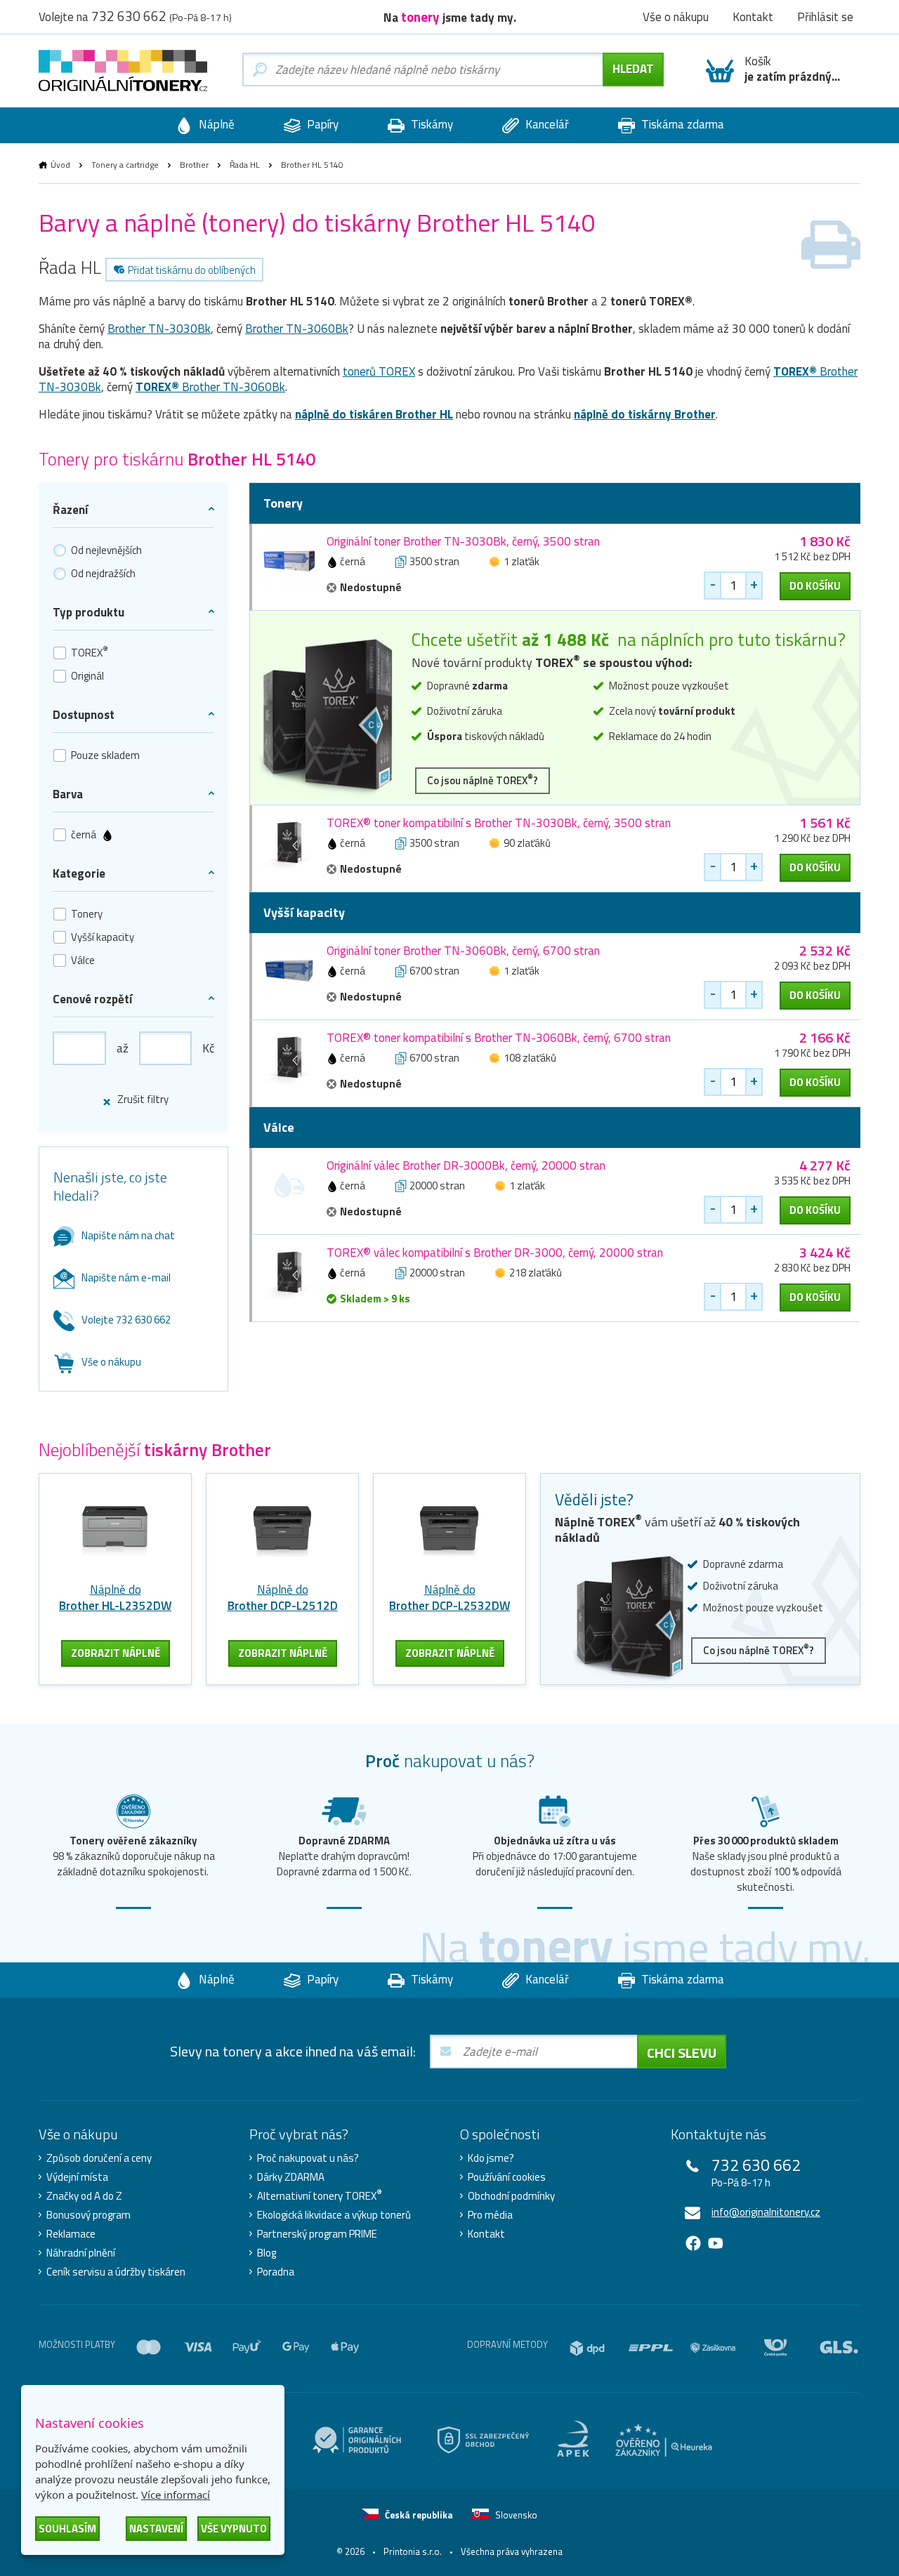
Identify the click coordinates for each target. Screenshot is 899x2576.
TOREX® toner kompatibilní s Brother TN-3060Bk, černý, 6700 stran (499, 1038)
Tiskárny (431, 124)
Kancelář (546, 124)
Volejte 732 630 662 (126, 1320)
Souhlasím (67, 2529)
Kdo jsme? (491, 2158)
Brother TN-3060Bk (297, 329)
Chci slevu (682, 2053)
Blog (267, 2253)
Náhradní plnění (81, 2253)
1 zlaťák (521, 561)
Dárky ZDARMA (291, 2177)
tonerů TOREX (379, 371)
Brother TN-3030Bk (159, 329)
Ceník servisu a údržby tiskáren (116, 2272)
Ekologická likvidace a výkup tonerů (334, 2215)
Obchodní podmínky (511, 2196)
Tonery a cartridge (125, 165)
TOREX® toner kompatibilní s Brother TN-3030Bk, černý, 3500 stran (499, 823)
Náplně (215, 124)
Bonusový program (88, 2215)
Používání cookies (507, 2177)
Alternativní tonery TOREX (320, 2196)
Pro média (490, 2215)
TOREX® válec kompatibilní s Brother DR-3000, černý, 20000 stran (495, 1253)
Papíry (321, 124)
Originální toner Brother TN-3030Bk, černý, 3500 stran (463, 541)
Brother (194, 165)
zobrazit (116, 1653)
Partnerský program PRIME (317, 2234)
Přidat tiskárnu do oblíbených (192, 270)
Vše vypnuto (234, 2529)
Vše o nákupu (111, 1362)
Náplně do (115, 1598)
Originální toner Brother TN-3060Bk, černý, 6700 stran (463, 951)
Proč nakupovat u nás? (308, 2158)
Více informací (176, 2495)
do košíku (815, 586)
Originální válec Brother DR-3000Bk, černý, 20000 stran (466, 1165)
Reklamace (71, 2234)
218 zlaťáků (536, 1273)
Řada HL (245, 165)
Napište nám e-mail (126, 1277)
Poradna (276, 2272)
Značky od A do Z (84, 2196)
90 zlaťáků (527, 843)
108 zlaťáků (530, 1058)
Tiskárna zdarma (681, 124)
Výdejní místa (77, 2177)
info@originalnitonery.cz (766, 2212)
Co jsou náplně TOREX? (483, 780)
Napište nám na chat (128, 1235)
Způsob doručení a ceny (99, 2158)
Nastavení (156, 2529)
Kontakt (486, 2234)
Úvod (60, 165)
